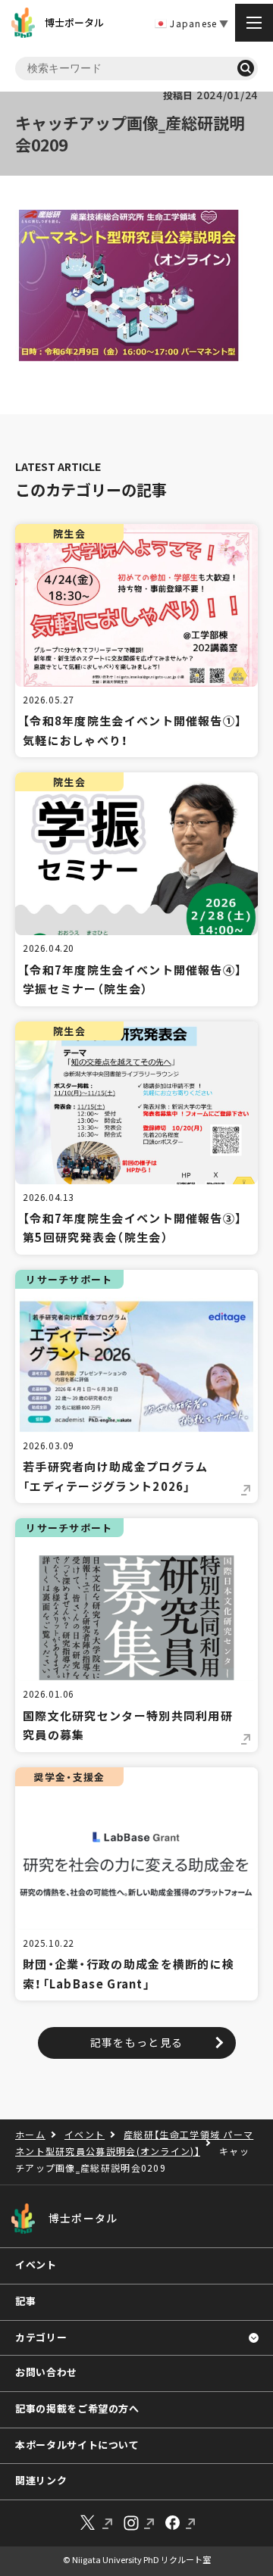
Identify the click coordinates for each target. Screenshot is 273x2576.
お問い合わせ (46, 2372)
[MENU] (254, 23)
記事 (25, 2301)
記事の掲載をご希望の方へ (77, 2408)
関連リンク (41, 2480)
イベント (36, 2264)
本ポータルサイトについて (77, 2445)
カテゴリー (41, 2337)
